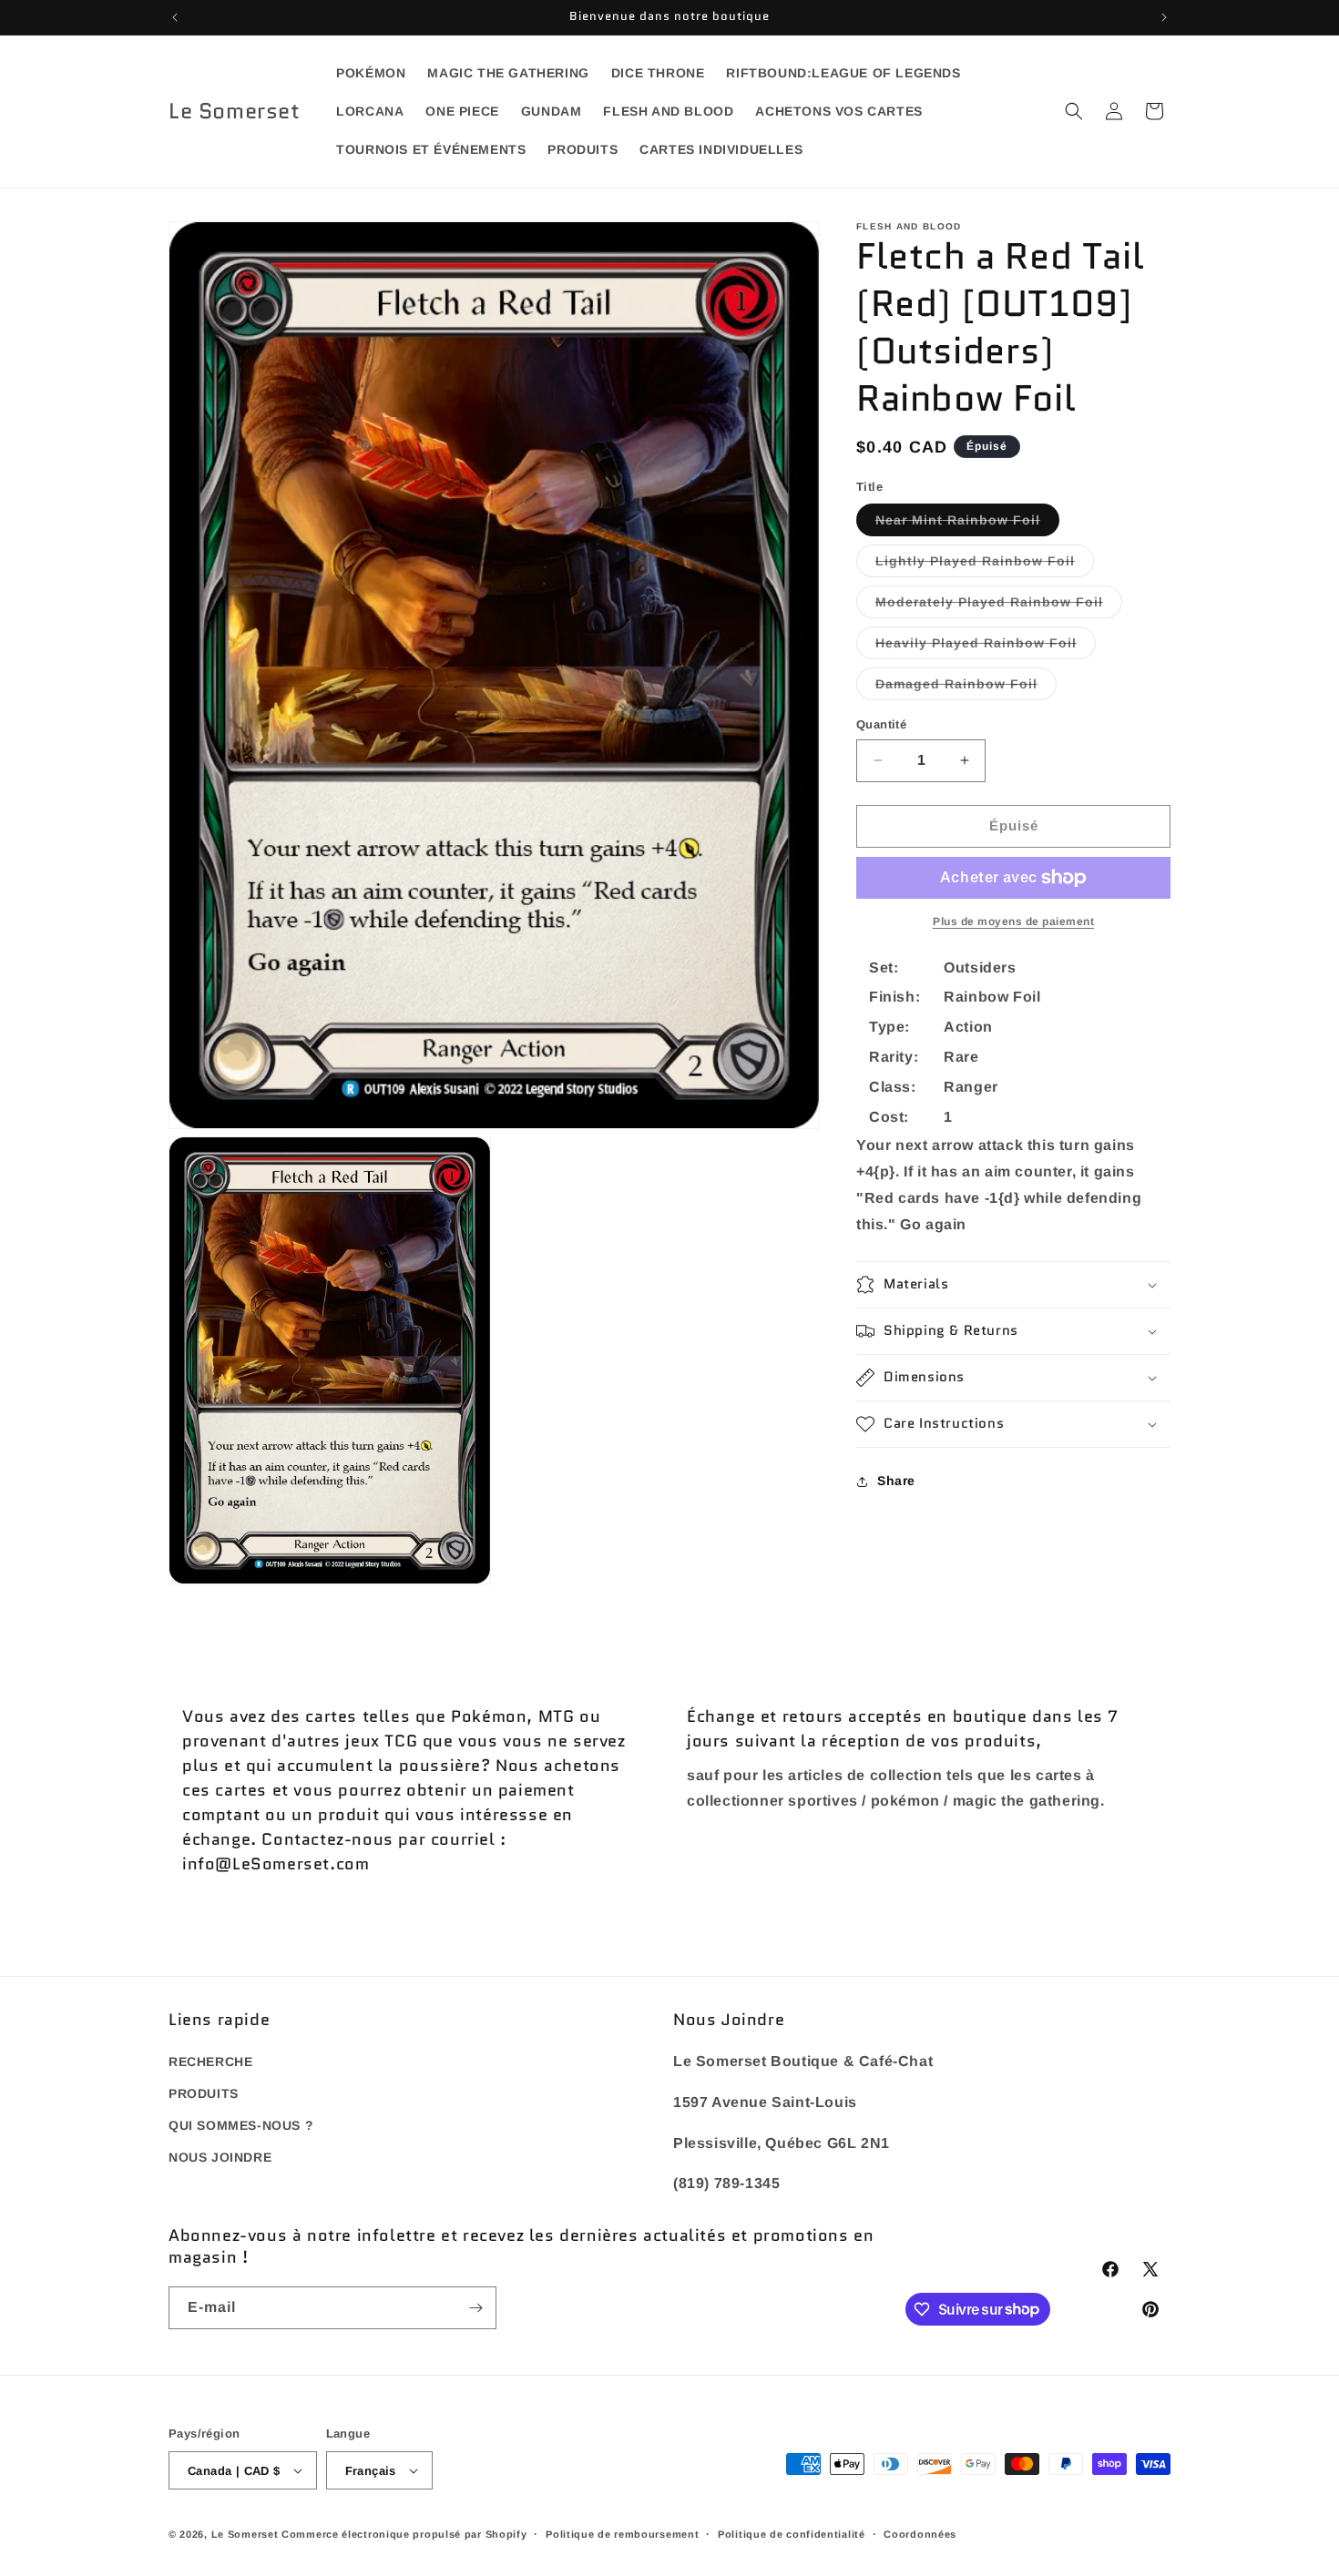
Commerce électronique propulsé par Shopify (404, 2534)
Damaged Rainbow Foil (966, 688)
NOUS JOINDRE (220, 2158)
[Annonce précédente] (175, 17)
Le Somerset (245, 2534)
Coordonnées (920, 2534)
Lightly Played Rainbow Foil (985, 565)
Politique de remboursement (622, 2534)
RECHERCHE (210, 2062)
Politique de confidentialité (792, 2534)
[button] (1074, 111)
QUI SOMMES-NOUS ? (241, 2126)
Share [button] (896, 1481)
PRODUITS (204, 2094)
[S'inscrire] (475, 2308)
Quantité (881, 724)
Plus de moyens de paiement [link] (1013, 921)
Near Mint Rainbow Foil (967, 524)
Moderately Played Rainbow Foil (999, 606)
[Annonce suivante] (1164, 17)
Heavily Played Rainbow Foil (986, 647)
